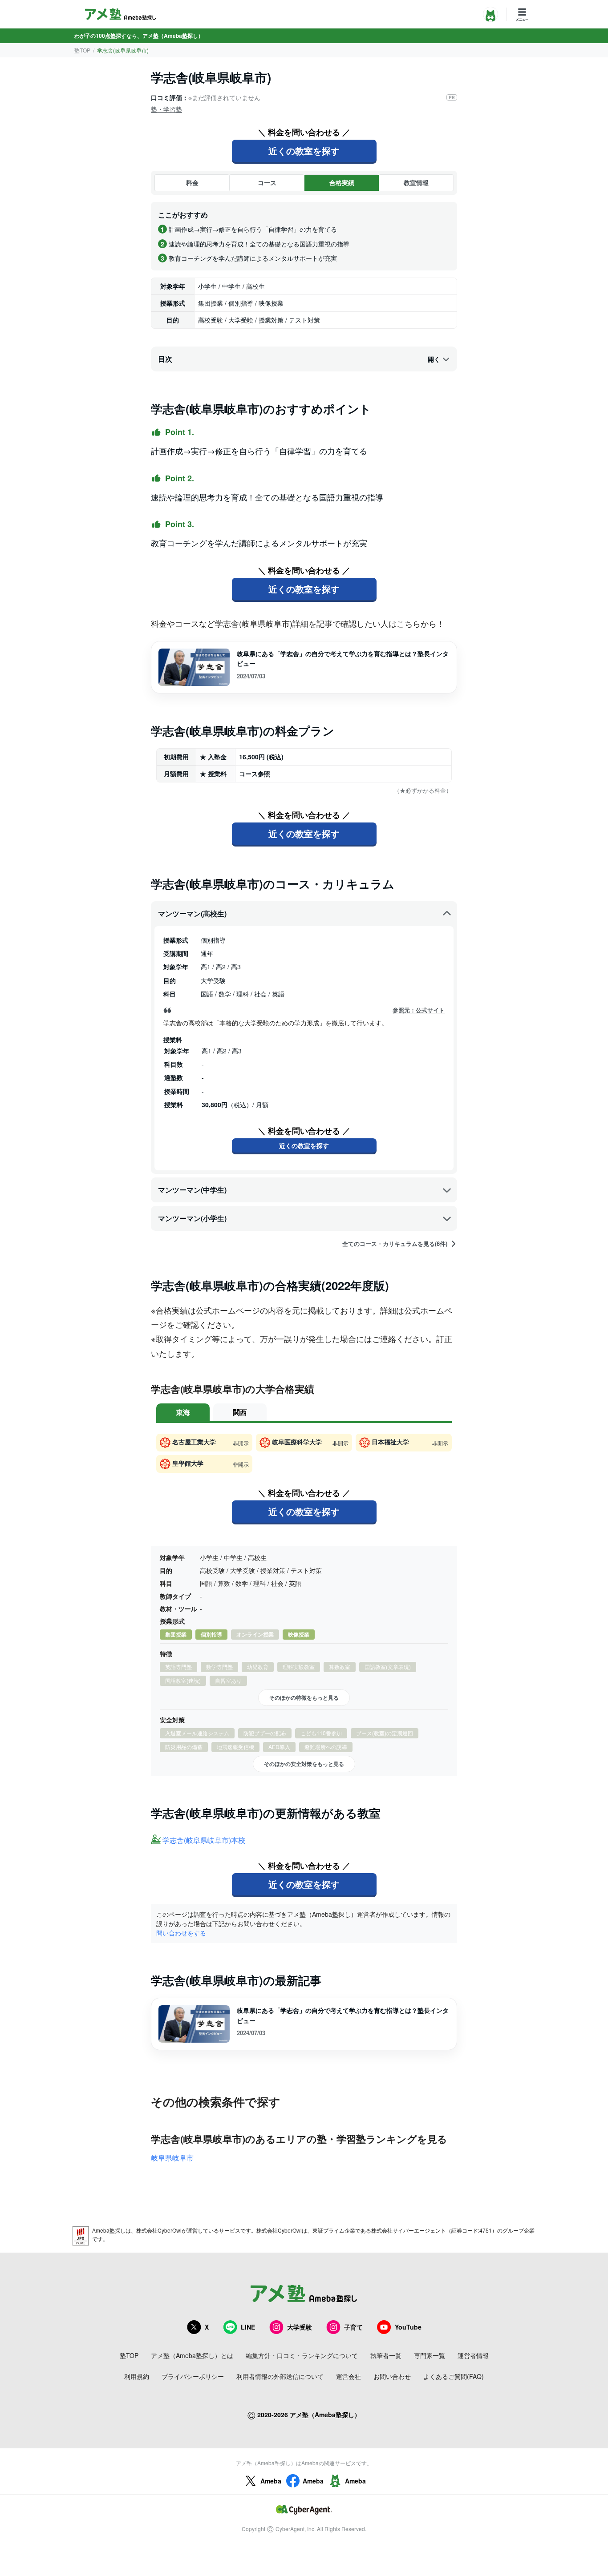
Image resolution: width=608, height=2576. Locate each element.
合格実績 (342, 182)
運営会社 (349, 2376)
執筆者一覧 (386, 2355)
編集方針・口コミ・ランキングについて (302, 2355)
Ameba (271, 2481)
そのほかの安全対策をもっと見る (304, 1764)
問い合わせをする (181, 1933)
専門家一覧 (430, 2355)
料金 (192, 182)
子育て (353, 2327)
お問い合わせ (392, 2376)
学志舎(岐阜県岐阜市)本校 (204, 1840)
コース (267, 182)
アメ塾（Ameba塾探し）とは (192, 2355)
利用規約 (137, 2376)
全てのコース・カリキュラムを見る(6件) (395, 1244)
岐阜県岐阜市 (172, 2158)
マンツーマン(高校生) (192, 913)
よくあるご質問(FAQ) (454, 2376)
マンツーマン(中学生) (192, 1190)
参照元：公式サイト (419, 1010)
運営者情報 (473, 2355)
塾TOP (82, 50)
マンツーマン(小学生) (192, 1218)
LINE (248, 2327)
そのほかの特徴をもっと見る (304, 1697)
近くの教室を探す (304, 151)
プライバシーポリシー (193, 2376)
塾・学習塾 (166, 109)
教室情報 (416, 182)
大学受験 (300, 2327)
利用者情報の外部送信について (280, 2376)
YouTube (408, 2327)
